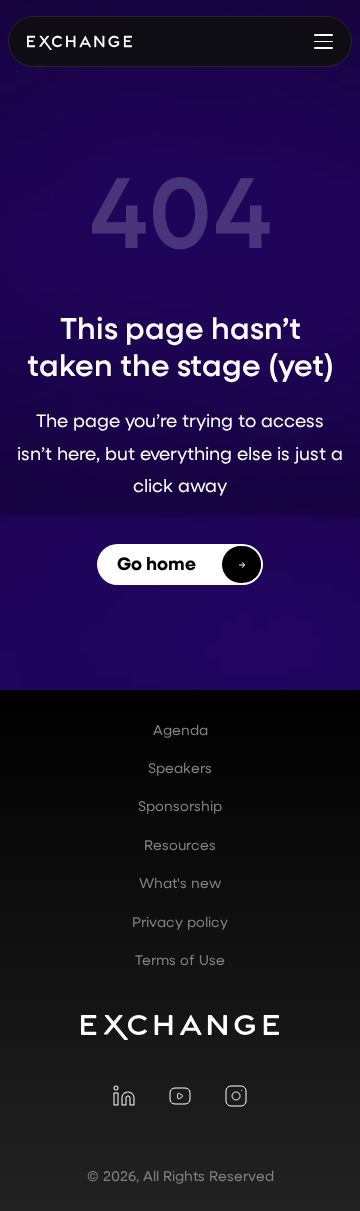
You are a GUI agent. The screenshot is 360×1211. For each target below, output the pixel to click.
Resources (180, 845)
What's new (180, 883)
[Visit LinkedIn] (124, 1096)
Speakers (180, 768)
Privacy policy (180, 922)
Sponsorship (180, 806)
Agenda (180, 730)
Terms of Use (180, 960)
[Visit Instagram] (236, 1096)
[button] (323, 41)
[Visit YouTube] (180, 1096)
